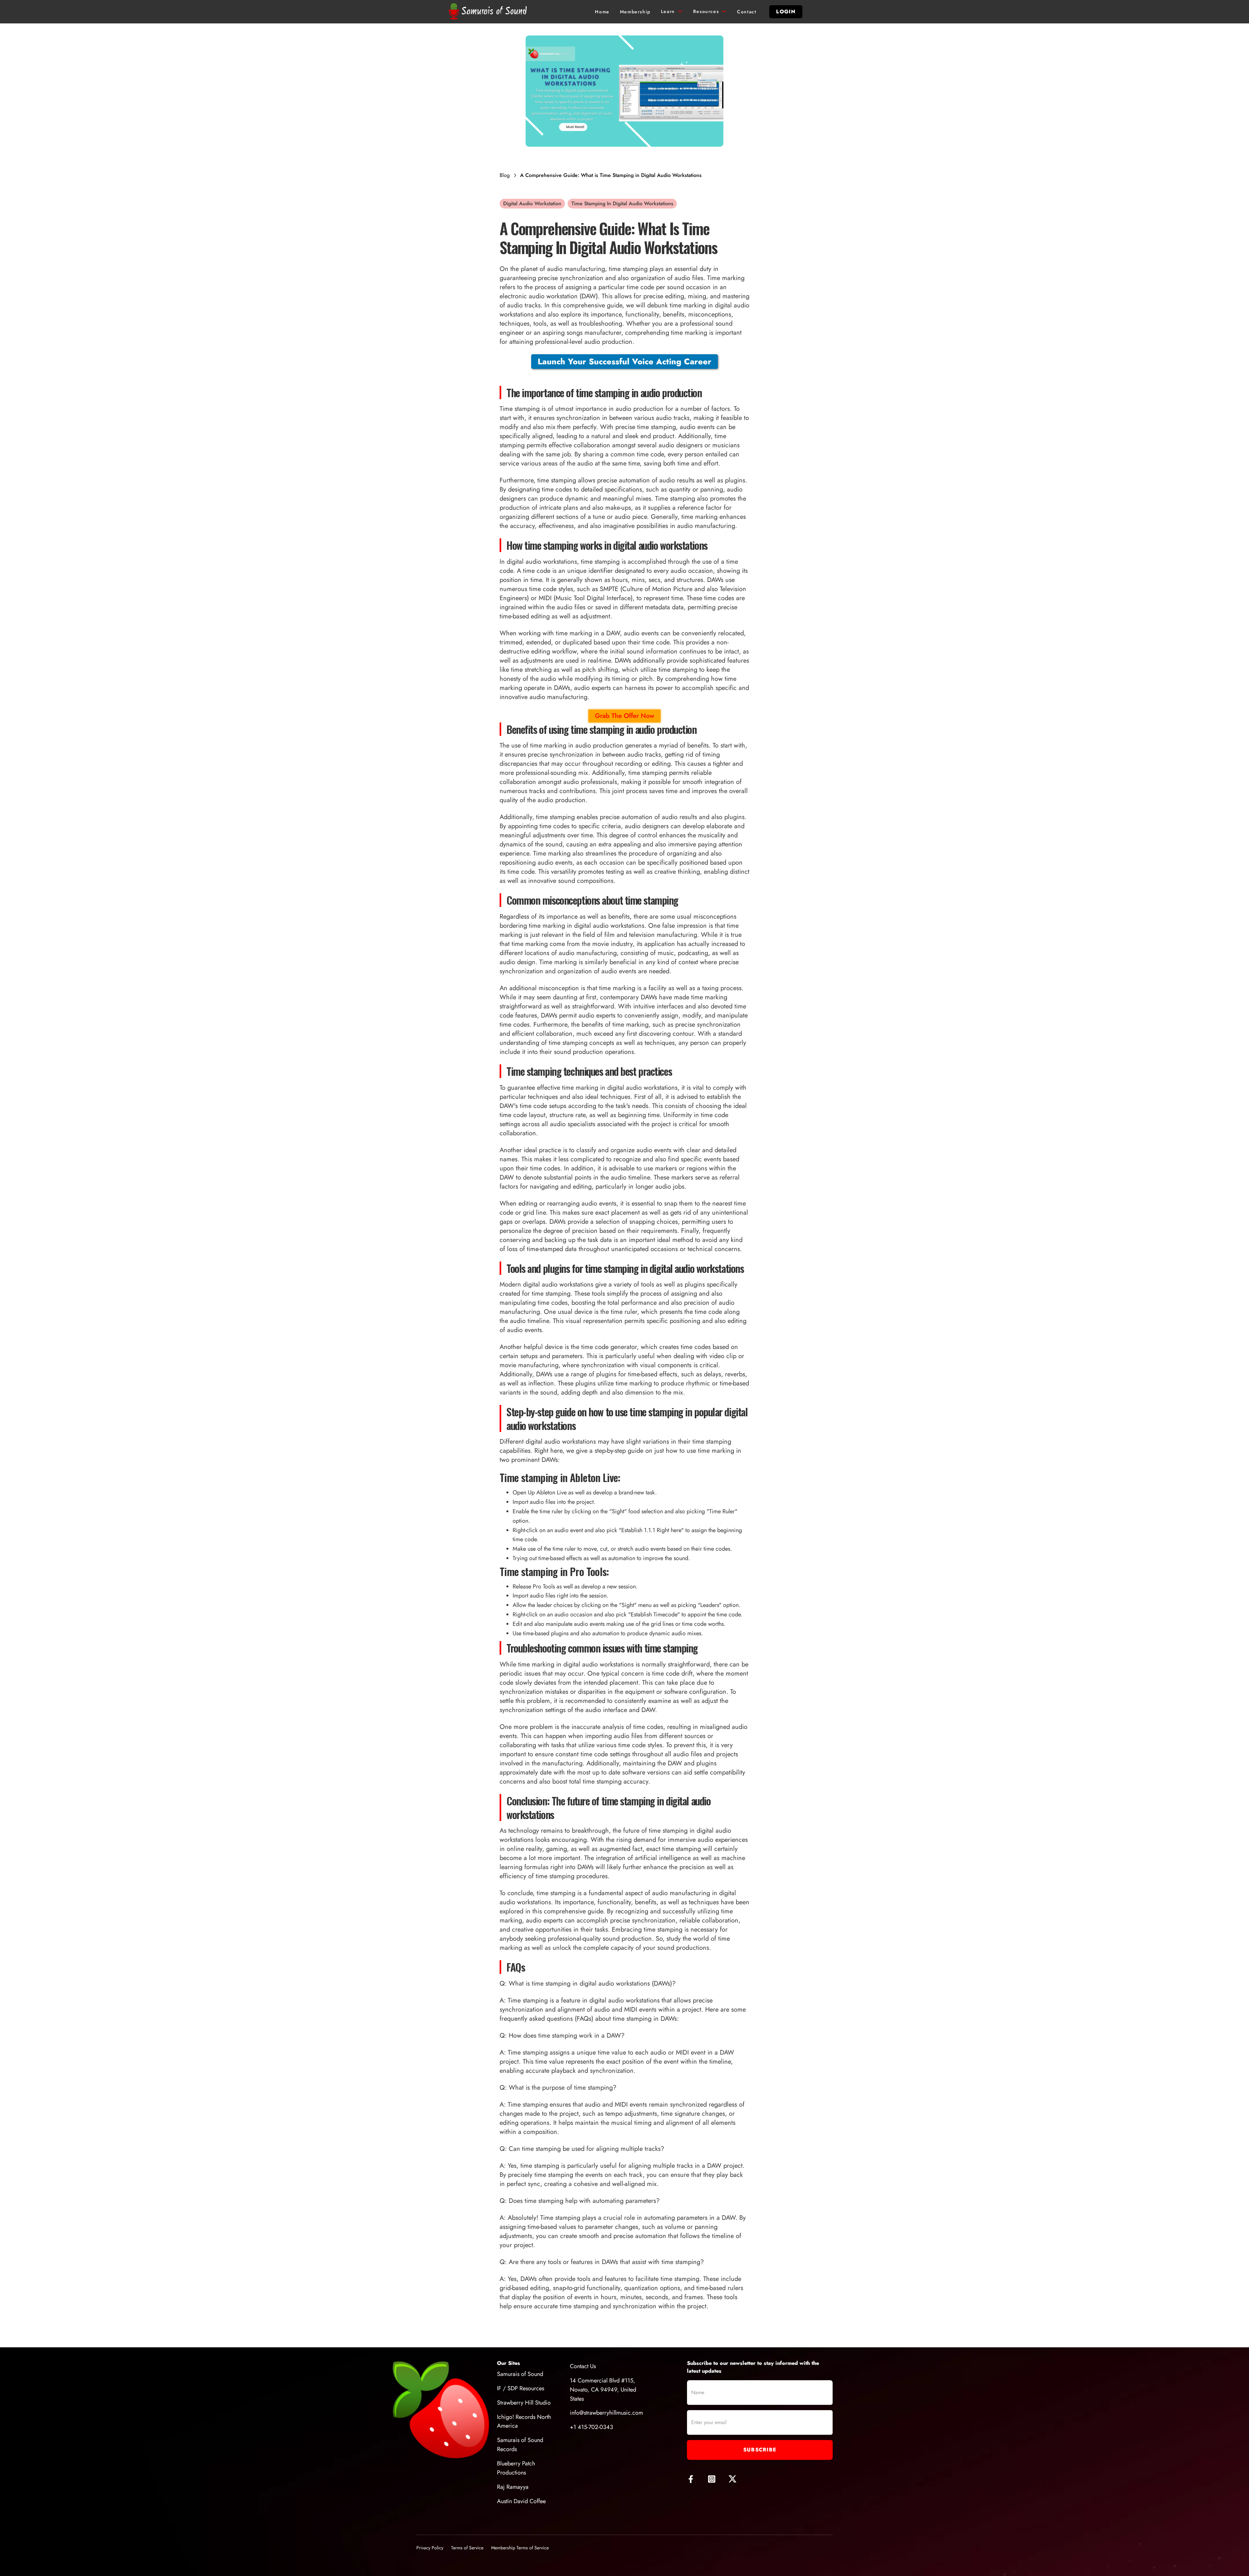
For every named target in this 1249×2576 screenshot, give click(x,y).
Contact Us (583, 2366)
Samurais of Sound (520, 2374)
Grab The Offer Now (624, 716)
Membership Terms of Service (520, 2548)
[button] (672, 12)
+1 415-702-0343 (591, 2427)
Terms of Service (467, 2548)
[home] (489, 12)
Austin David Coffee (521, 2501)
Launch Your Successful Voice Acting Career (624, 361)
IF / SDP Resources (521, 2388)
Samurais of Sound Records (520, 2445)
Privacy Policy (430, 2548)
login (786, 12)
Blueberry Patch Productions (516, 2468)
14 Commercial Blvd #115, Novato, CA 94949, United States (603, 2390)
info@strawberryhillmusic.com (606, 2413)
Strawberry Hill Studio (524, 2403)
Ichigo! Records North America (524, 2421)
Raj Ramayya (513, 2487)
